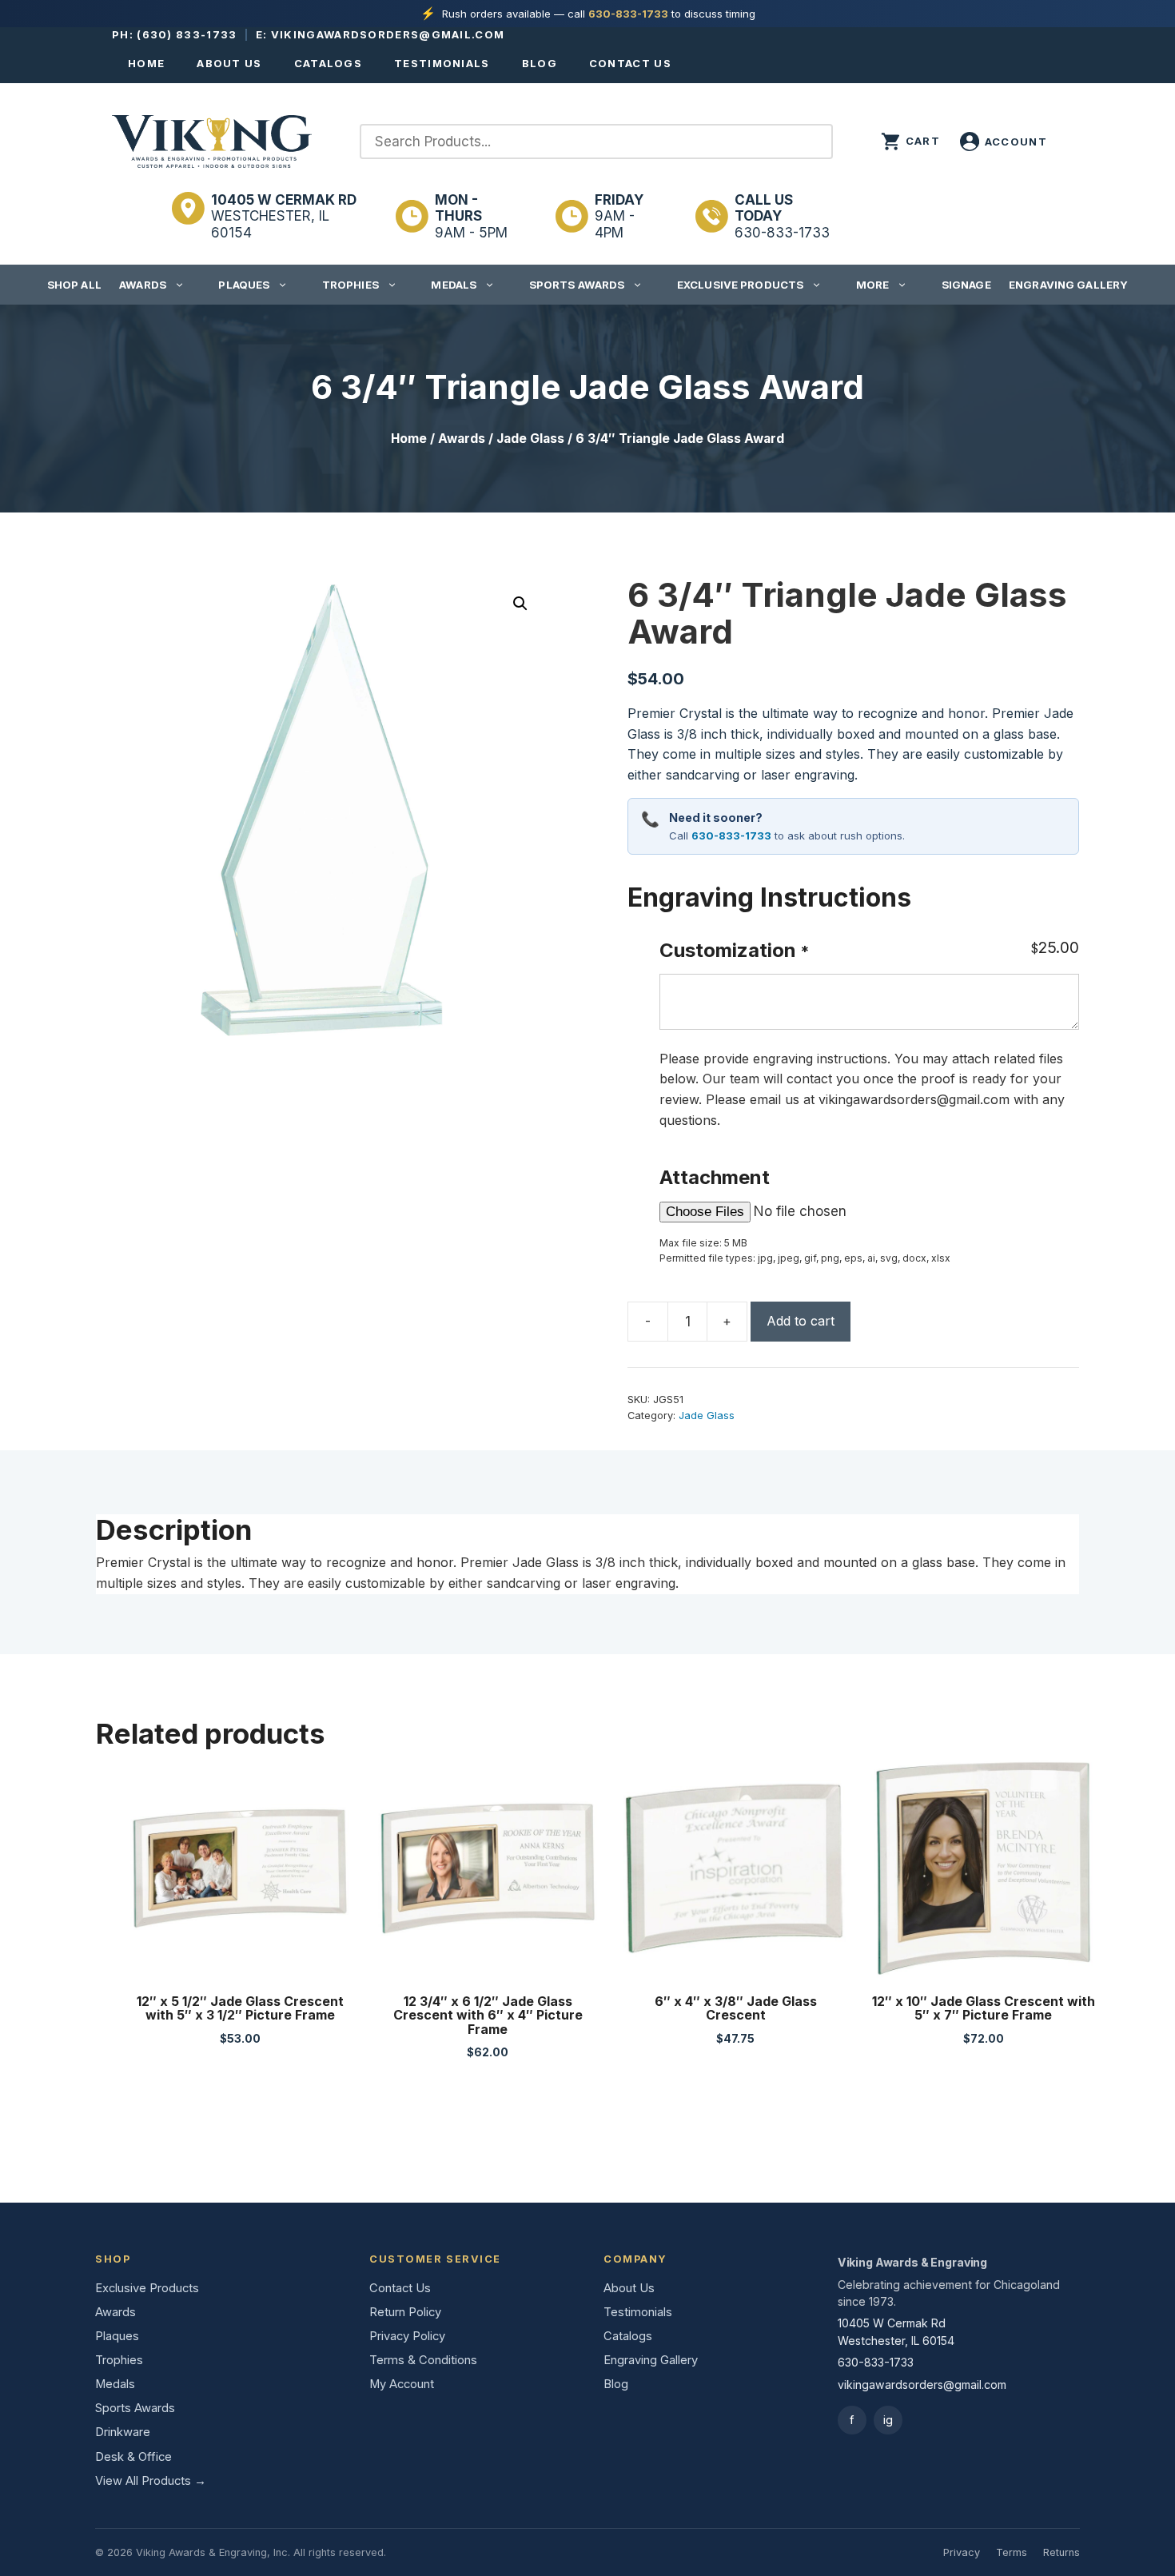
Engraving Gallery (1068, 285)
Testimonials (442, 63)
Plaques (244, 285)
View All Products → (151, 2481)
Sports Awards (577, 285)
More (873, 285)
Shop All (74, 285)
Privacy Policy (407, 2336)
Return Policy (405, 2312)
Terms (1012, 2552)
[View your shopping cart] (910, 142)
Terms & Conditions (423, 2360)
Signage (966, 285)
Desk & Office (133, 2457)
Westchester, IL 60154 (284, 216)
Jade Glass (530, 439)
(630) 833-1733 (187, 34)
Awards (143, 285)
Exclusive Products (740, 285)
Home (146, 63)
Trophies (351, 285)
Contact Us (630, 63)
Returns (1061, 2552)
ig (888, 2420)
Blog (540, 63)
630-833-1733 (628, 14)
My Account (402, 2384)
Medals (454, 285)
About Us (229, 63)
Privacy (962, 2552)
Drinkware (123, 2432)
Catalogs (328, 63)
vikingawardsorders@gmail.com (388, 34)
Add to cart (801, 1321)
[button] (520, 604)
